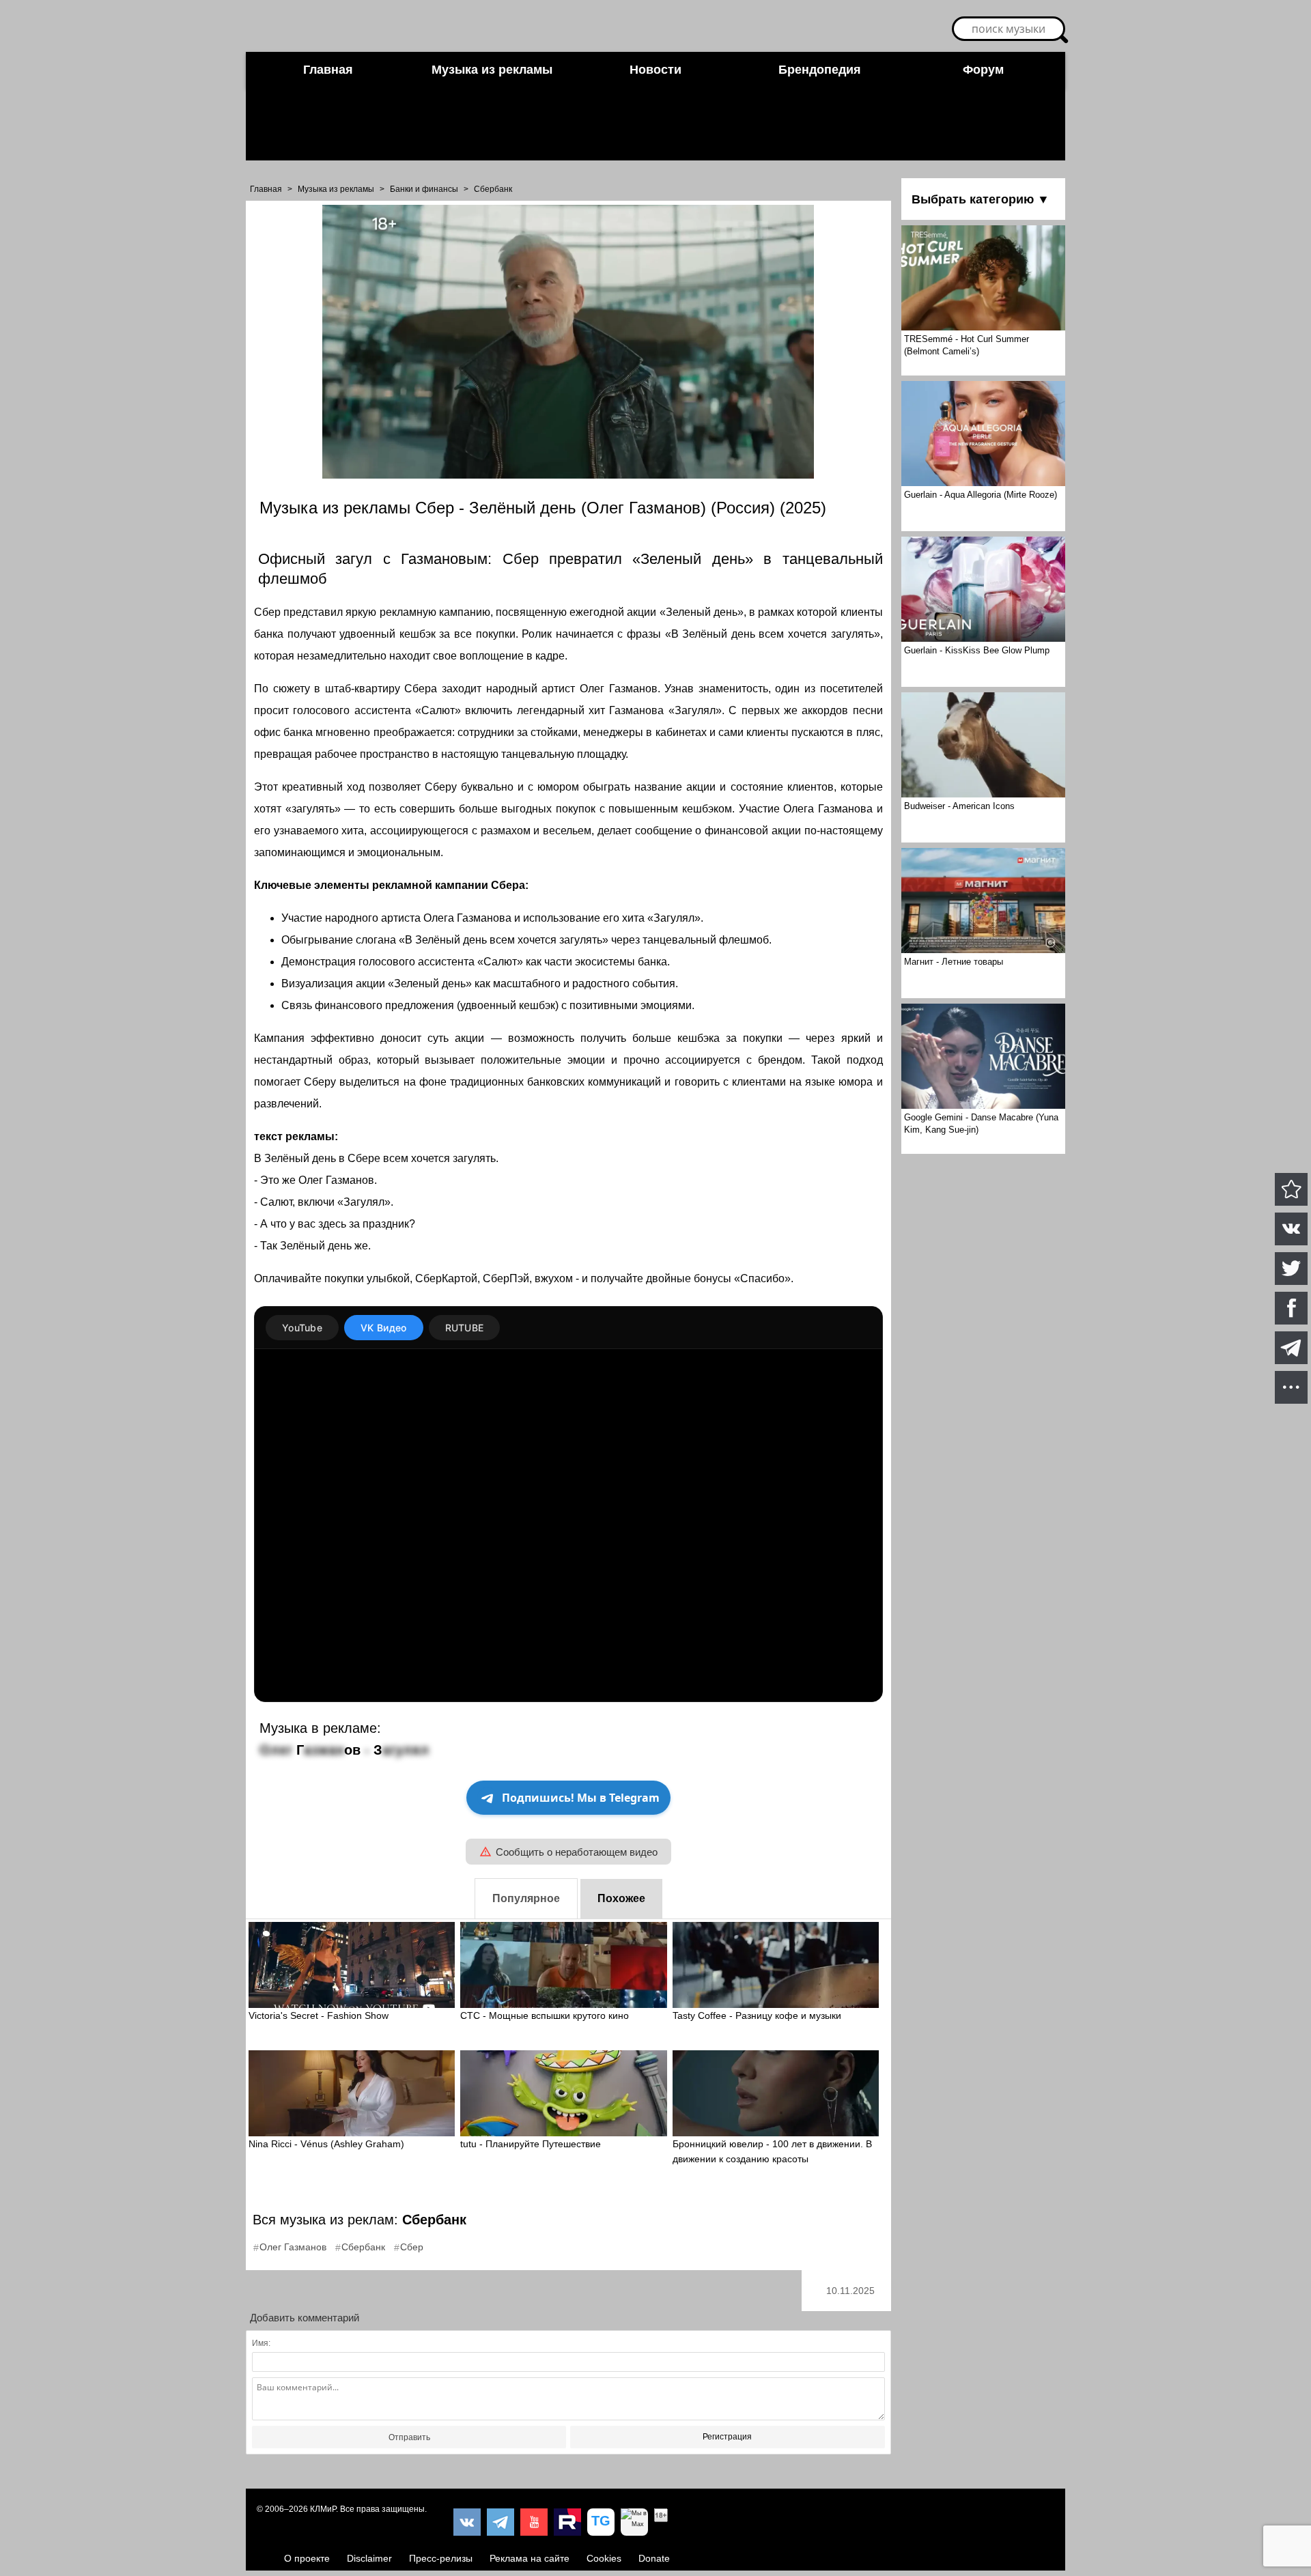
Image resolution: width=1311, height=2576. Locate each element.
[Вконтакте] (467, 2522)
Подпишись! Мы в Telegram (581, 1798)
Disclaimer (369, 2558)
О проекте (307, 2558)
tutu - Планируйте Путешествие (531, 2144)
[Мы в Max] (634, 2522)
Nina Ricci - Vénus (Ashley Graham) (326, 2144)
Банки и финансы (424, 189)
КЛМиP (323, 2509)
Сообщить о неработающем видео (577, 1852)
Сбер (412, 2247)
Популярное (526, 1898)
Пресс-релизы (441, 2558)
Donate (654, 2558)
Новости (655, 70)
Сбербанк (493, 189)
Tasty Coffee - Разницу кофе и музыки (757, 2015)
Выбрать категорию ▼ (981, 199)
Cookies (604, 2558)
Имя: (261, 2343)
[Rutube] (567, 2522)
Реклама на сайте (530, 2558)
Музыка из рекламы (492, 70)
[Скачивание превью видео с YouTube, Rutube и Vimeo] (601, 2522)
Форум (983, 70)
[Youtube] (534, 2522)
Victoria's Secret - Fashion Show (319, 2015)
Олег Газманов (293, 2247)
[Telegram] (501, 2522)
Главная (328, 70)
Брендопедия (820, 70)
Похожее (621, 1898)
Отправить (409, 2437)
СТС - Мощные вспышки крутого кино (545, 2015)
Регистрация (727, 2437)
